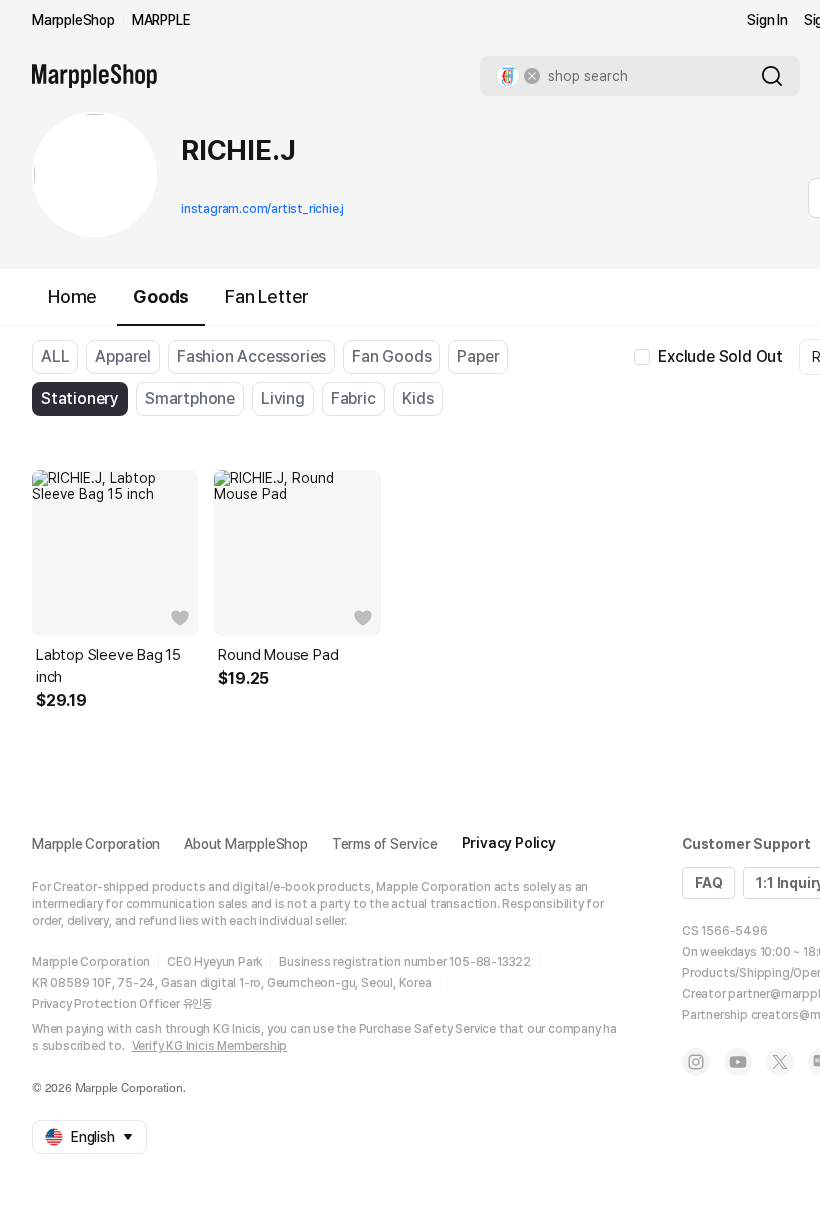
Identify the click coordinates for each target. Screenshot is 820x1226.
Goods (161, 296)
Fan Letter (267, 296)
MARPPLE (161, 20)
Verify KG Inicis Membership (210, 1046)
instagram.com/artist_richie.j (262, 209)
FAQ (708, 883)
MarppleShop (73, 20)
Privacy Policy (509, 843)
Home (72, 296)
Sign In (767, 20)
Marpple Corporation (96, 844)
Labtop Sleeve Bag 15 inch (108, 666)
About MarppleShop (246, 844)
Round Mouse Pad (278, 655)
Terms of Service (385, 844)
